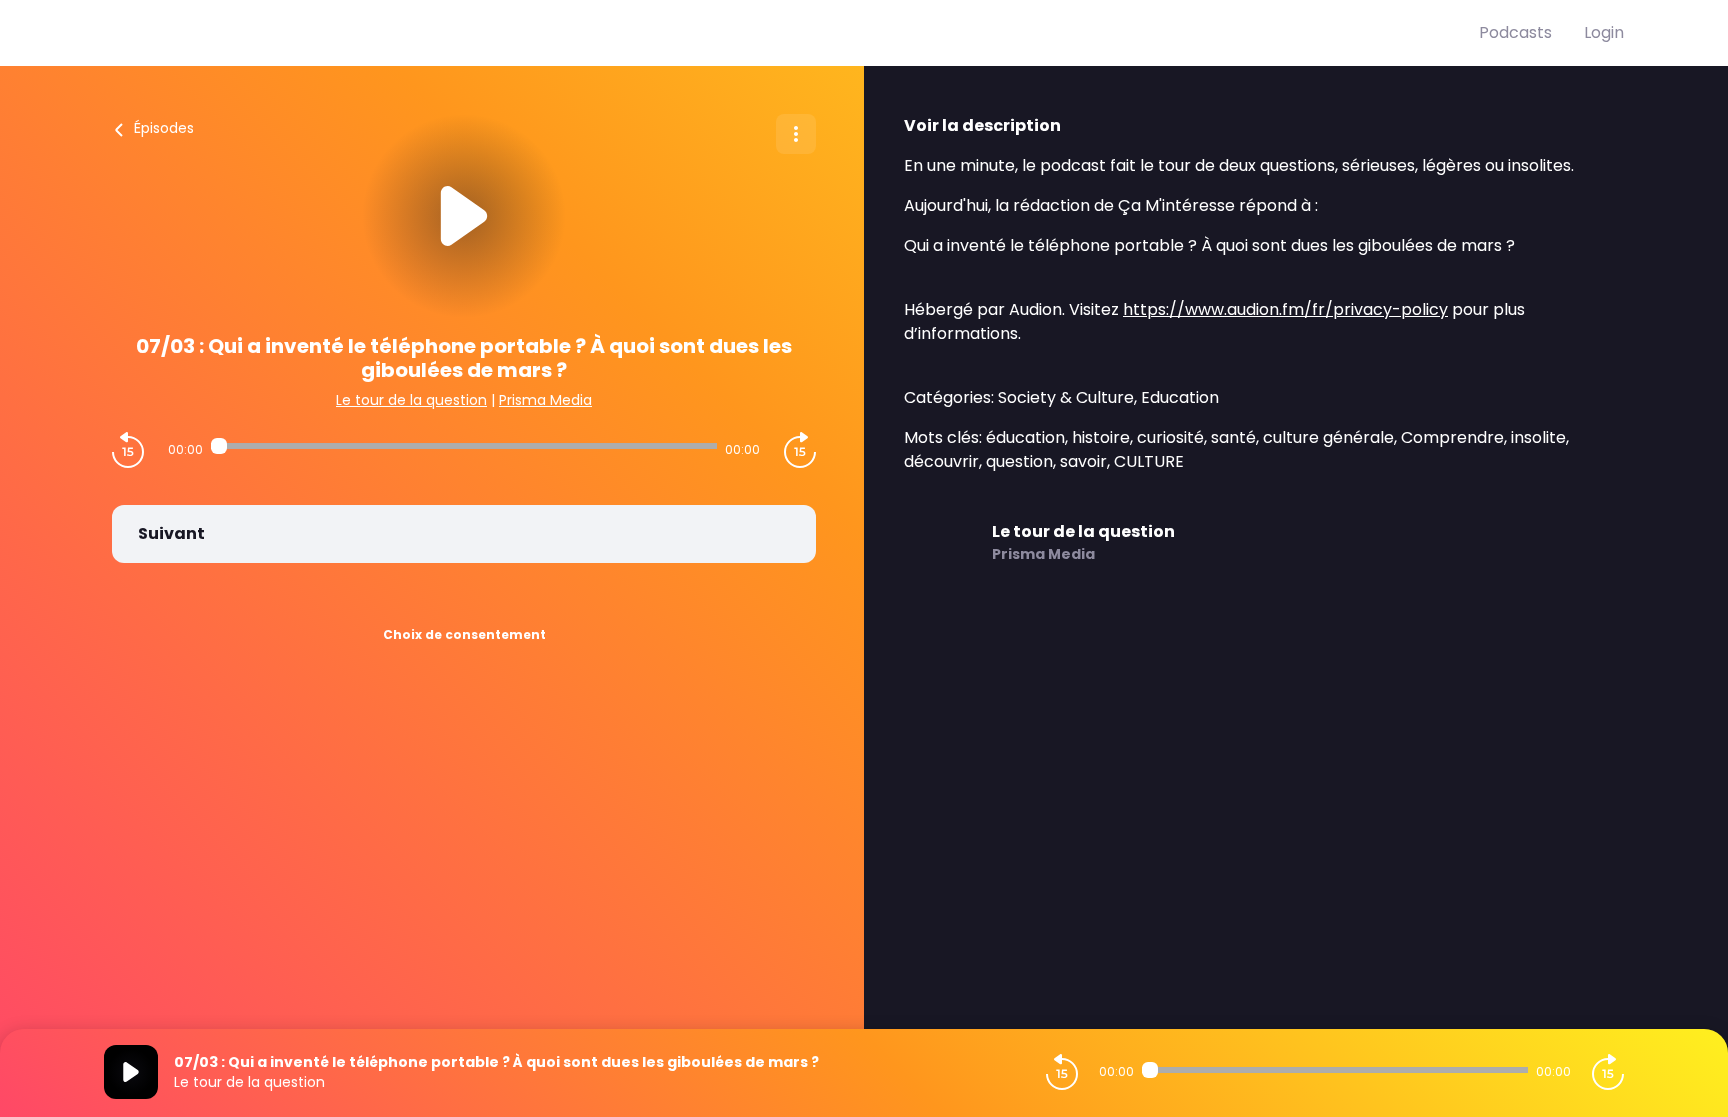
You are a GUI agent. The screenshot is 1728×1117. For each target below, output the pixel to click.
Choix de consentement (464, 634)
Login (1604, 32)
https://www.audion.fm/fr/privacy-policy (1285, 309)
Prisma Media (545, 400)
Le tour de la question (411, 400)
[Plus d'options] (796, 134)
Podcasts (1515, 32)
